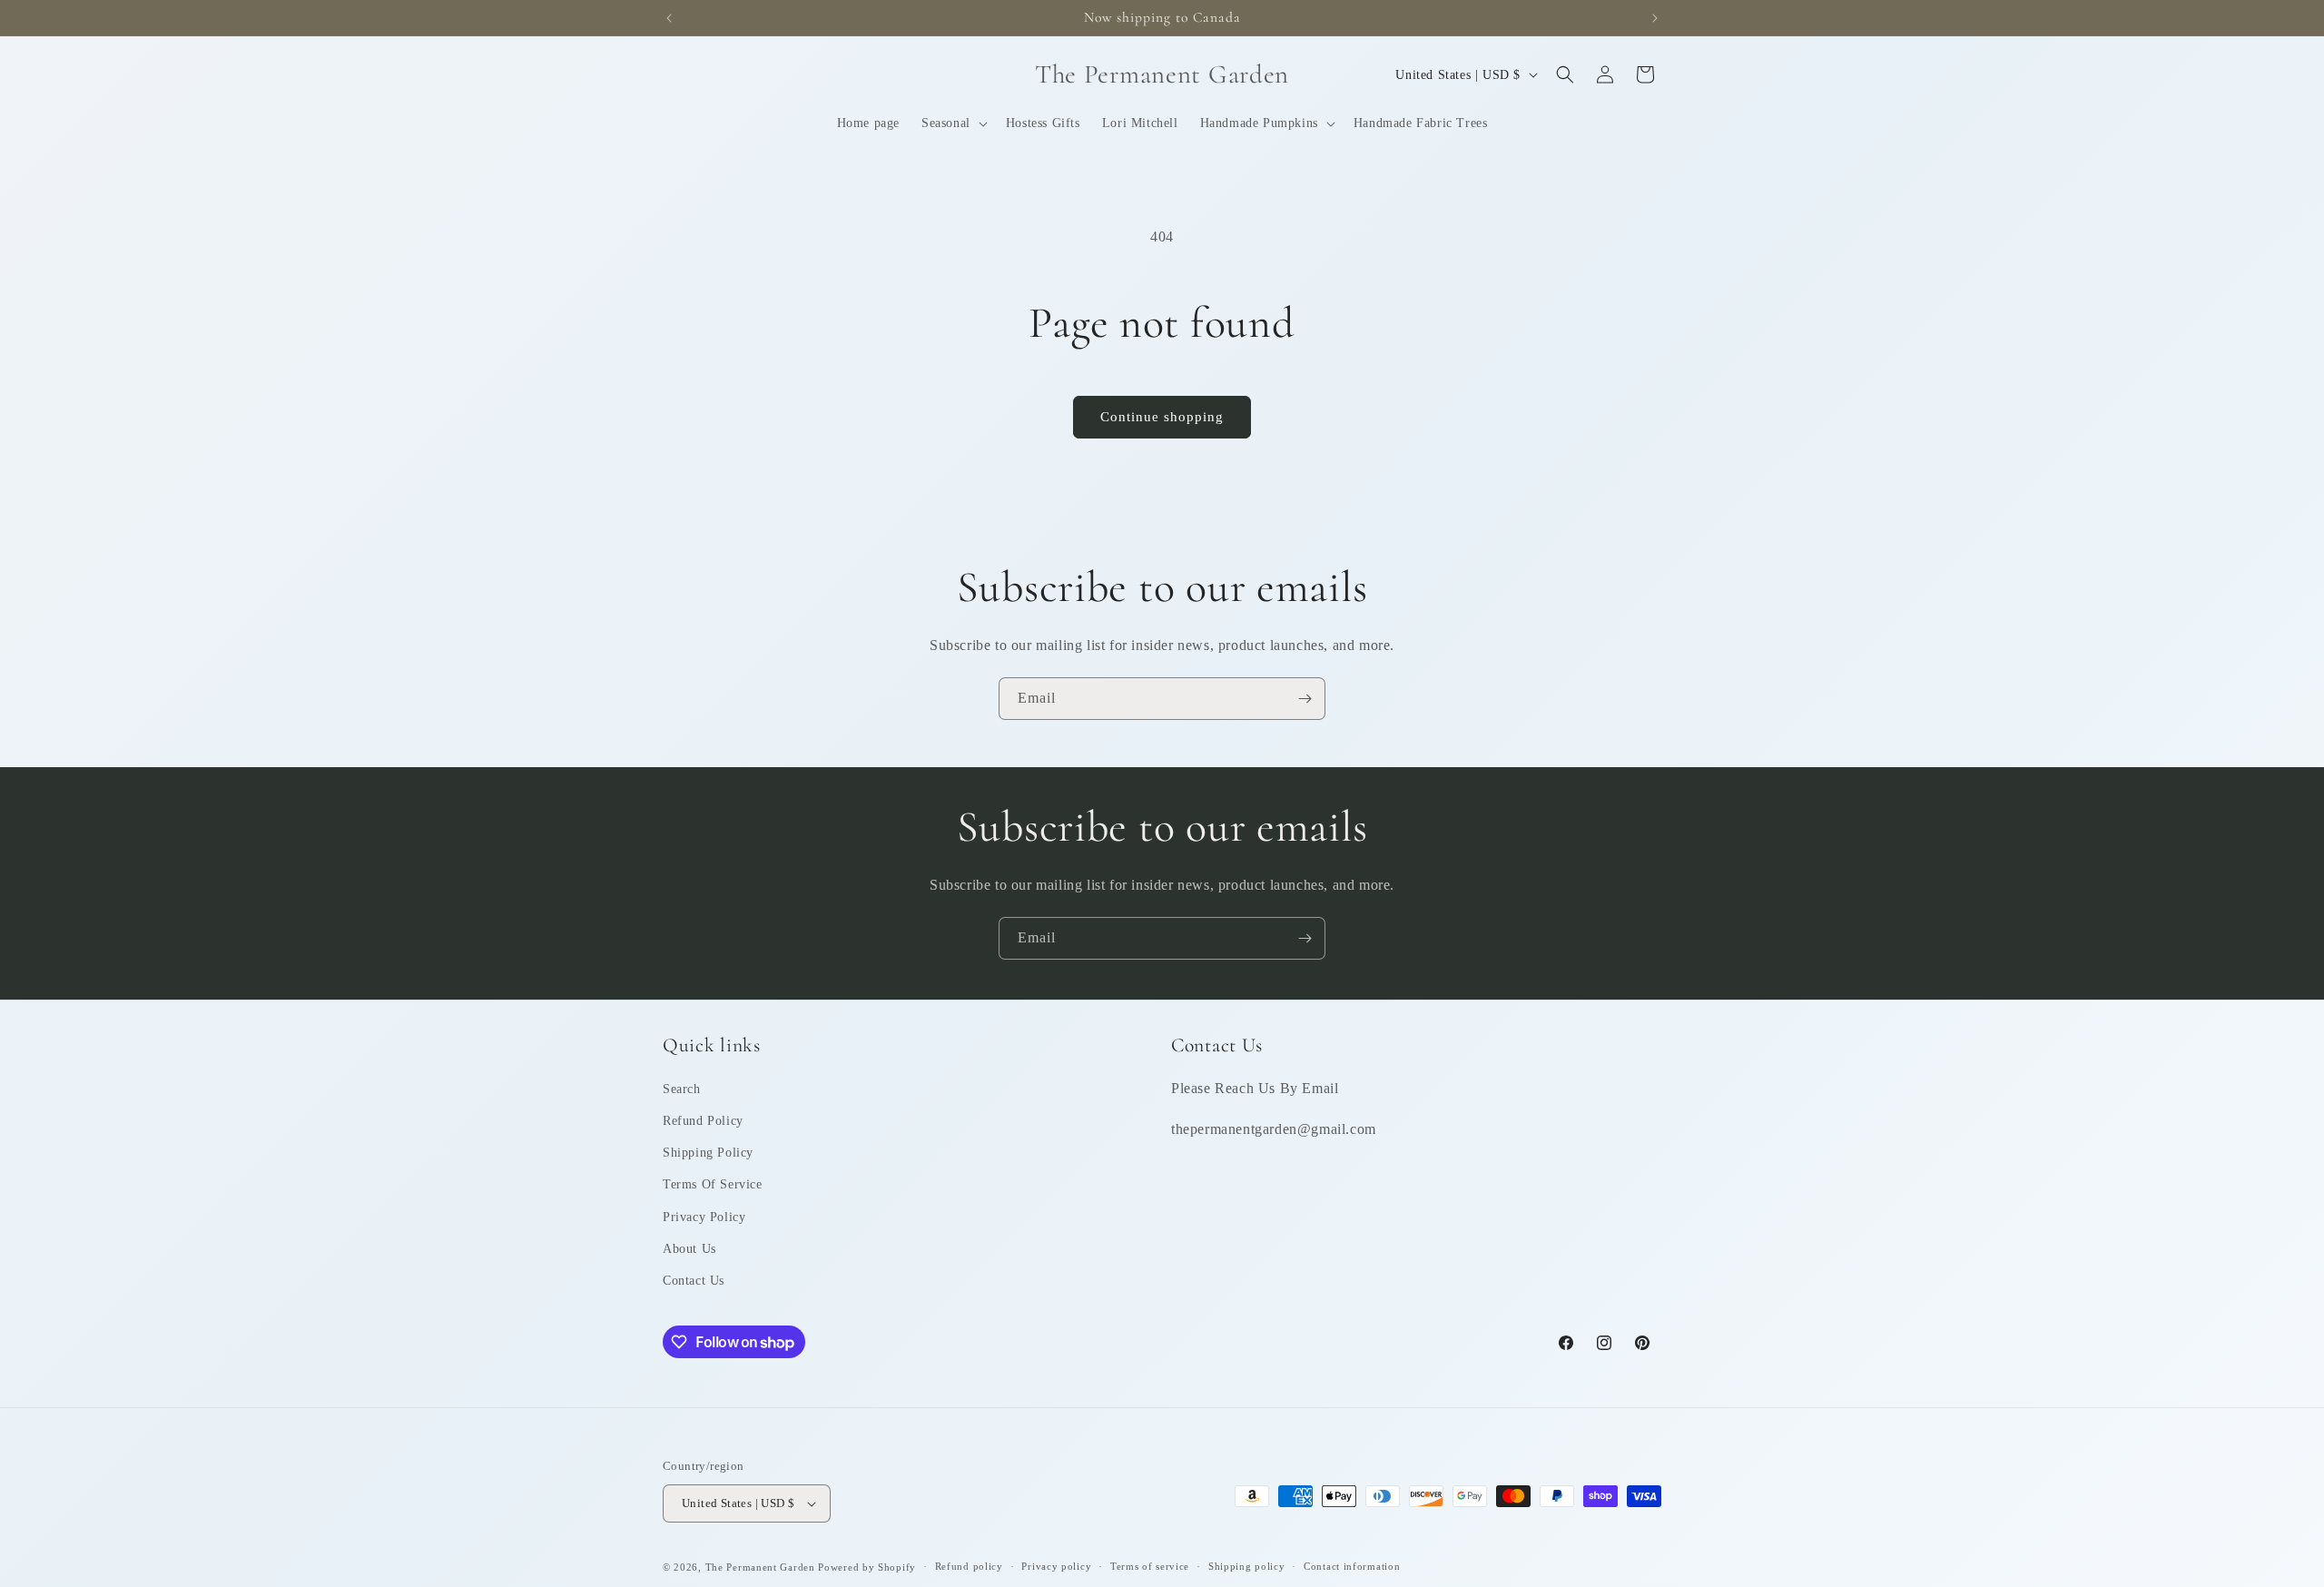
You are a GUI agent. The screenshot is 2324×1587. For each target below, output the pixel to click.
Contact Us (694, 1281)
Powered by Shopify (867, 1567)
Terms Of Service (713, 1184)
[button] (953, 123)
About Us (689, 1249)
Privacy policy (1056, 1566)
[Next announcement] (1655, 18)
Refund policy (969, 1566)
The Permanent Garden (760, 1567)
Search (682, 1089)
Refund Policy (703, 1121)
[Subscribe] (1305, 699)
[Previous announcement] (669, 18)
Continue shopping (1162, 417)
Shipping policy (1247, 1566)
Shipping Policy (708, 1153)
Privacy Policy (704, 1217)
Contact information (1352, 1566)
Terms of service (1150, 1566)
